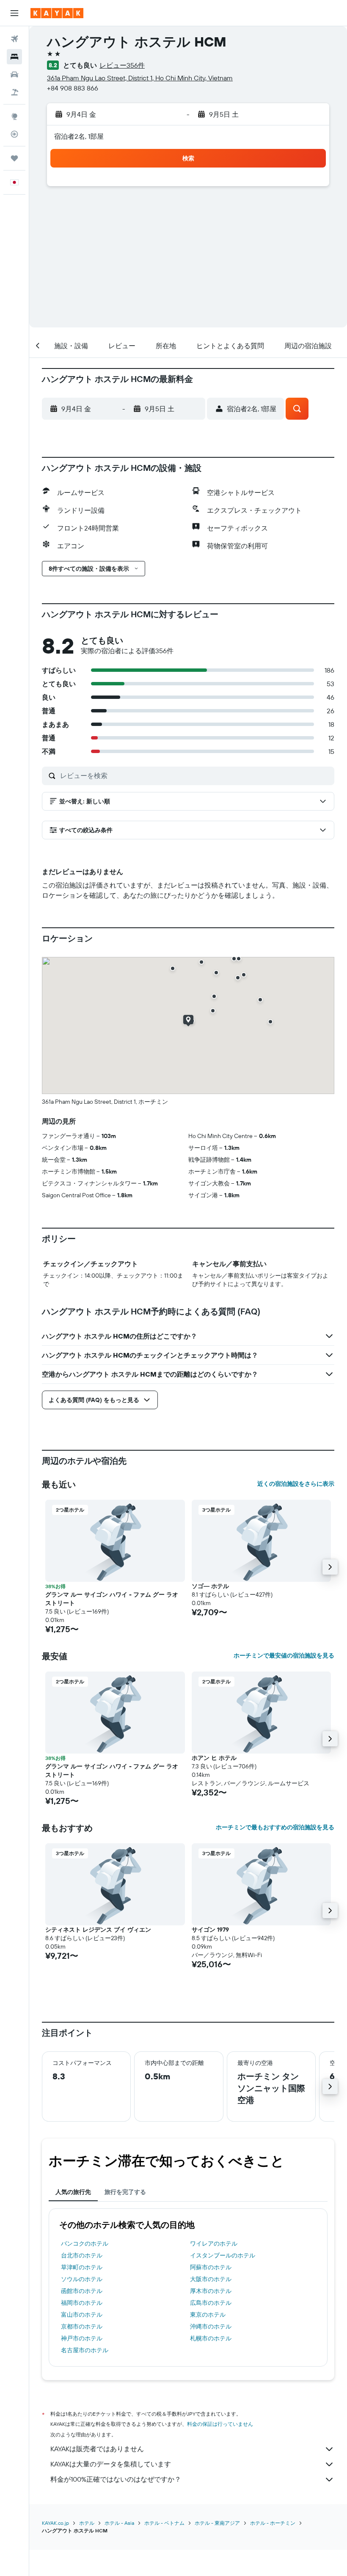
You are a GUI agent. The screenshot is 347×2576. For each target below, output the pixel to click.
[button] (14, 13)
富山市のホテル (82, 2315)
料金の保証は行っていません (220, 2424)
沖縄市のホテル (211, 2326)
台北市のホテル (82, 2255)
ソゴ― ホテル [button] (210, 1586)
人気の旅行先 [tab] (73, 2192)
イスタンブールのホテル (223, 2255)
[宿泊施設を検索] (14, 57)
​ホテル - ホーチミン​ (273, 2523)
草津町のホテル (82, 2267)
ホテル (87, 2523)
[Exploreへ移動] (14, 116)
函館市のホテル (82, 2291)
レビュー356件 (122, 65)
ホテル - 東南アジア (217, 2523)
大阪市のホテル (211, 2279)
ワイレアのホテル (214, 2243)
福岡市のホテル (82, 2303)
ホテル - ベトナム (164, 2523)
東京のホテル (208, 2315)
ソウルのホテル (82, 2279)
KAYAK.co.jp (55, 2523)
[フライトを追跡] (14, 134)
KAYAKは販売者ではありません (97, 2449)
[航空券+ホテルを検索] (14, 92)
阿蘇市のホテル (211, 2267)
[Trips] (14, 158)
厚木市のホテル (211, 2291)
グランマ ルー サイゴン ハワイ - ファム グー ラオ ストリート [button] (112, 1599)
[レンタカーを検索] (14, 74)
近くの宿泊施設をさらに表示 (296, 1484)
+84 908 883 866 (73, 88)
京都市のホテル (82, 2326)
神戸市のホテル (82, 2338)
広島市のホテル (211, 2303)
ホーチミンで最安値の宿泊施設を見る (284, 1655)
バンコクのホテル (85, 2243)
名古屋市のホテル (85, 2350)
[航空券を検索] (14, 39)
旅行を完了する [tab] (125, 2192)
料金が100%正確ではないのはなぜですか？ (116, 2479)
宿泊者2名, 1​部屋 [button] (79, 136)
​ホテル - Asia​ (119, 2523)
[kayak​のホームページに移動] (57, 13)
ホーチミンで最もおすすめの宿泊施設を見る (275, 1827)
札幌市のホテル (211, 2338)
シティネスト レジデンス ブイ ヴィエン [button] (98, 1930)
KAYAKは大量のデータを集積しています (111, 2464)
